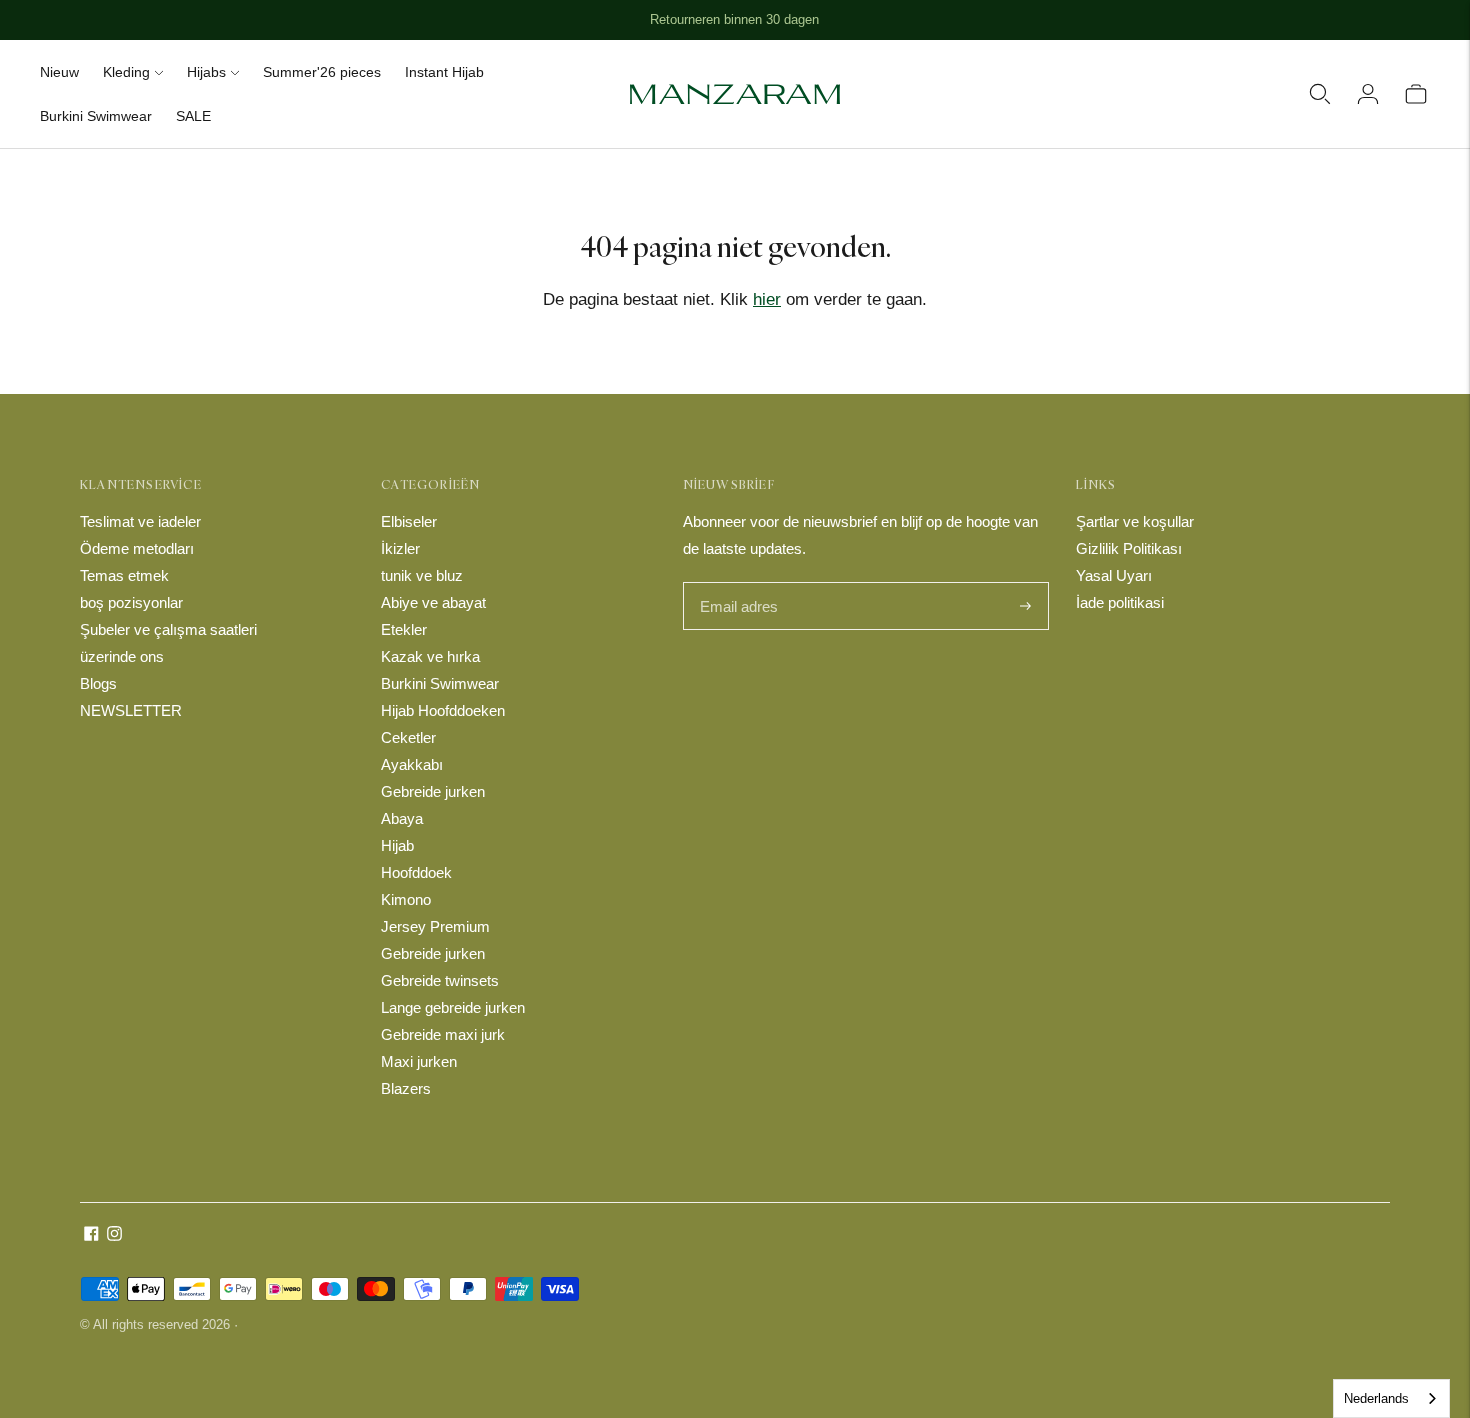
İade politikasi (1120, 602)
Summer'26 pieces (322, 72)
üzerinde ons (122, 656)
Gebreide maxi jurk (443, 1034)
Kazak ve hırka (430, 656)
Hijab (397, 845)
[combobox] (1391, 1398)
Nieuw (59, 72)
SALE (193, 116)
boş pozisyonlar (131, 602)
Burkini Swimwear (96, 116)
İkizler (400, 548)
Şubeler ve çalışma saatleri (168, 629)
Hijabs (206, 72)
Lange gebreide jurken (453, 1007)
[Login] (1368, 94)
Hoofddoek (416, 872)
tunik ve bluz (422, 575)
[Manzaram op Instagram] (114, 1235)
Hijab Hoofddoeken (443, 710)
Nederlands (1376, 1398)
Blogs (98, 683)
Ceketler (408, 737)
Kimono (406, 899)
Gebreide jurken (433, 791)
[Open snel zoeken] (1320, 94)
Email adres (737, 583)
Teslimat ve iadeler (140, 521)
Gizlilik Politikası (1129, 548)
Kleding (126, 72)
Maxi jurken (419, 1061)
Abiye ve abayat (433, 602)
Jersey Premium (435, 926)
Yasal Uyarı (1114, 575)
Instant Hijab (444, 72)
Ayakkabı (412, 764)
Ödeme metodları (137, 548)
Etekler (404, 629)
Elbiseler (409, 521)
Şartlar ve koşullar (1135, 521)
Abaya (402, 818)
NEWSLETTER (131, 710)
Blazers (406, 1088)
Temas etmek (124, 575)
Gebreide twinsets (440, 980)
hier (767, 299)
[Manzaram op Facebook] (91, 1235)
